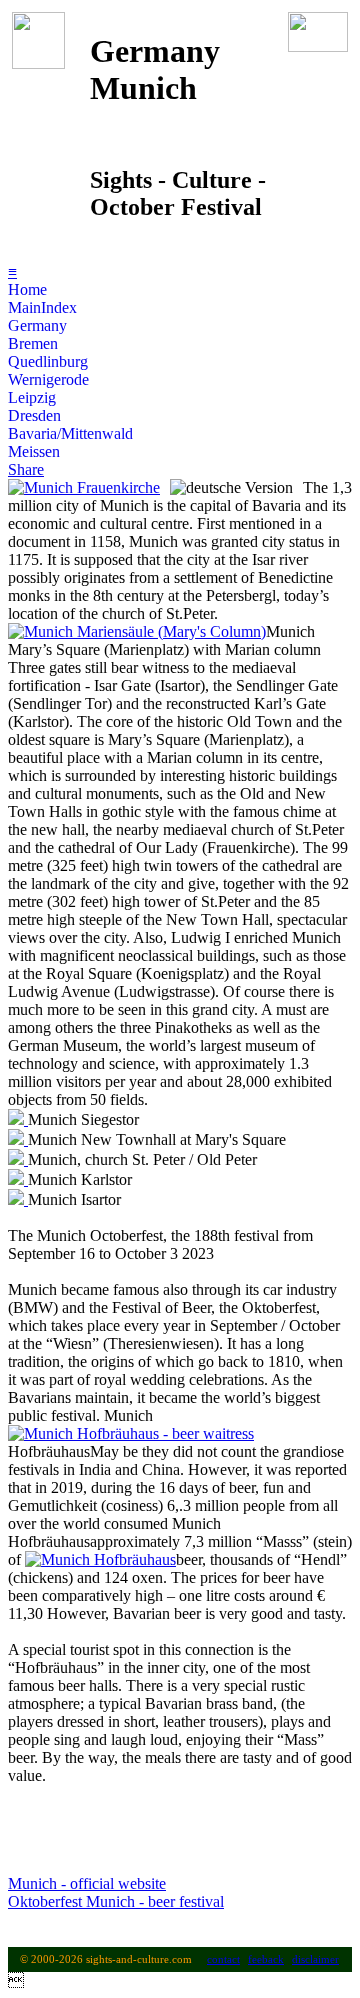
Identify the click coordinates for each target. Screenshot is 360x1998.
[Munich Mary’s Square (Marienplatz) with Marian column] (137, 631)
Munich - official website (87, 1883)
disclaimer (315, 1959)
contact (223, 1959)
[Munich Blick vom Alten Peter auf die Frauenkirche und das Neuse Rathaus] (84, 487)
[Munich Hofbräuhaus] (100, 1559)
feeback (266, 1959)
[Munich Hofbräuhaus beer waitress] (131, 1433)
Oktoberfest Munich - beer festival (116, 1901)
